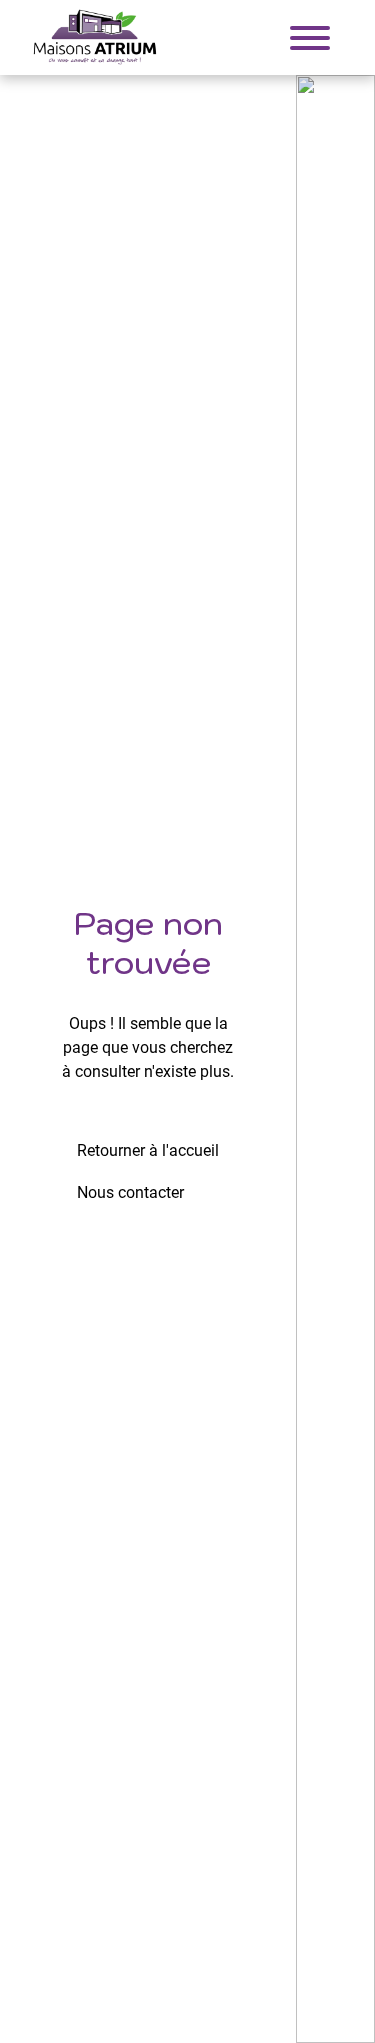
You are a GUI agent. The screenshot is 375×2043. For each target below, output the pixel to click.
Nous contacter (130, 1192)
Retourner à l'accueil (148, 1150)
